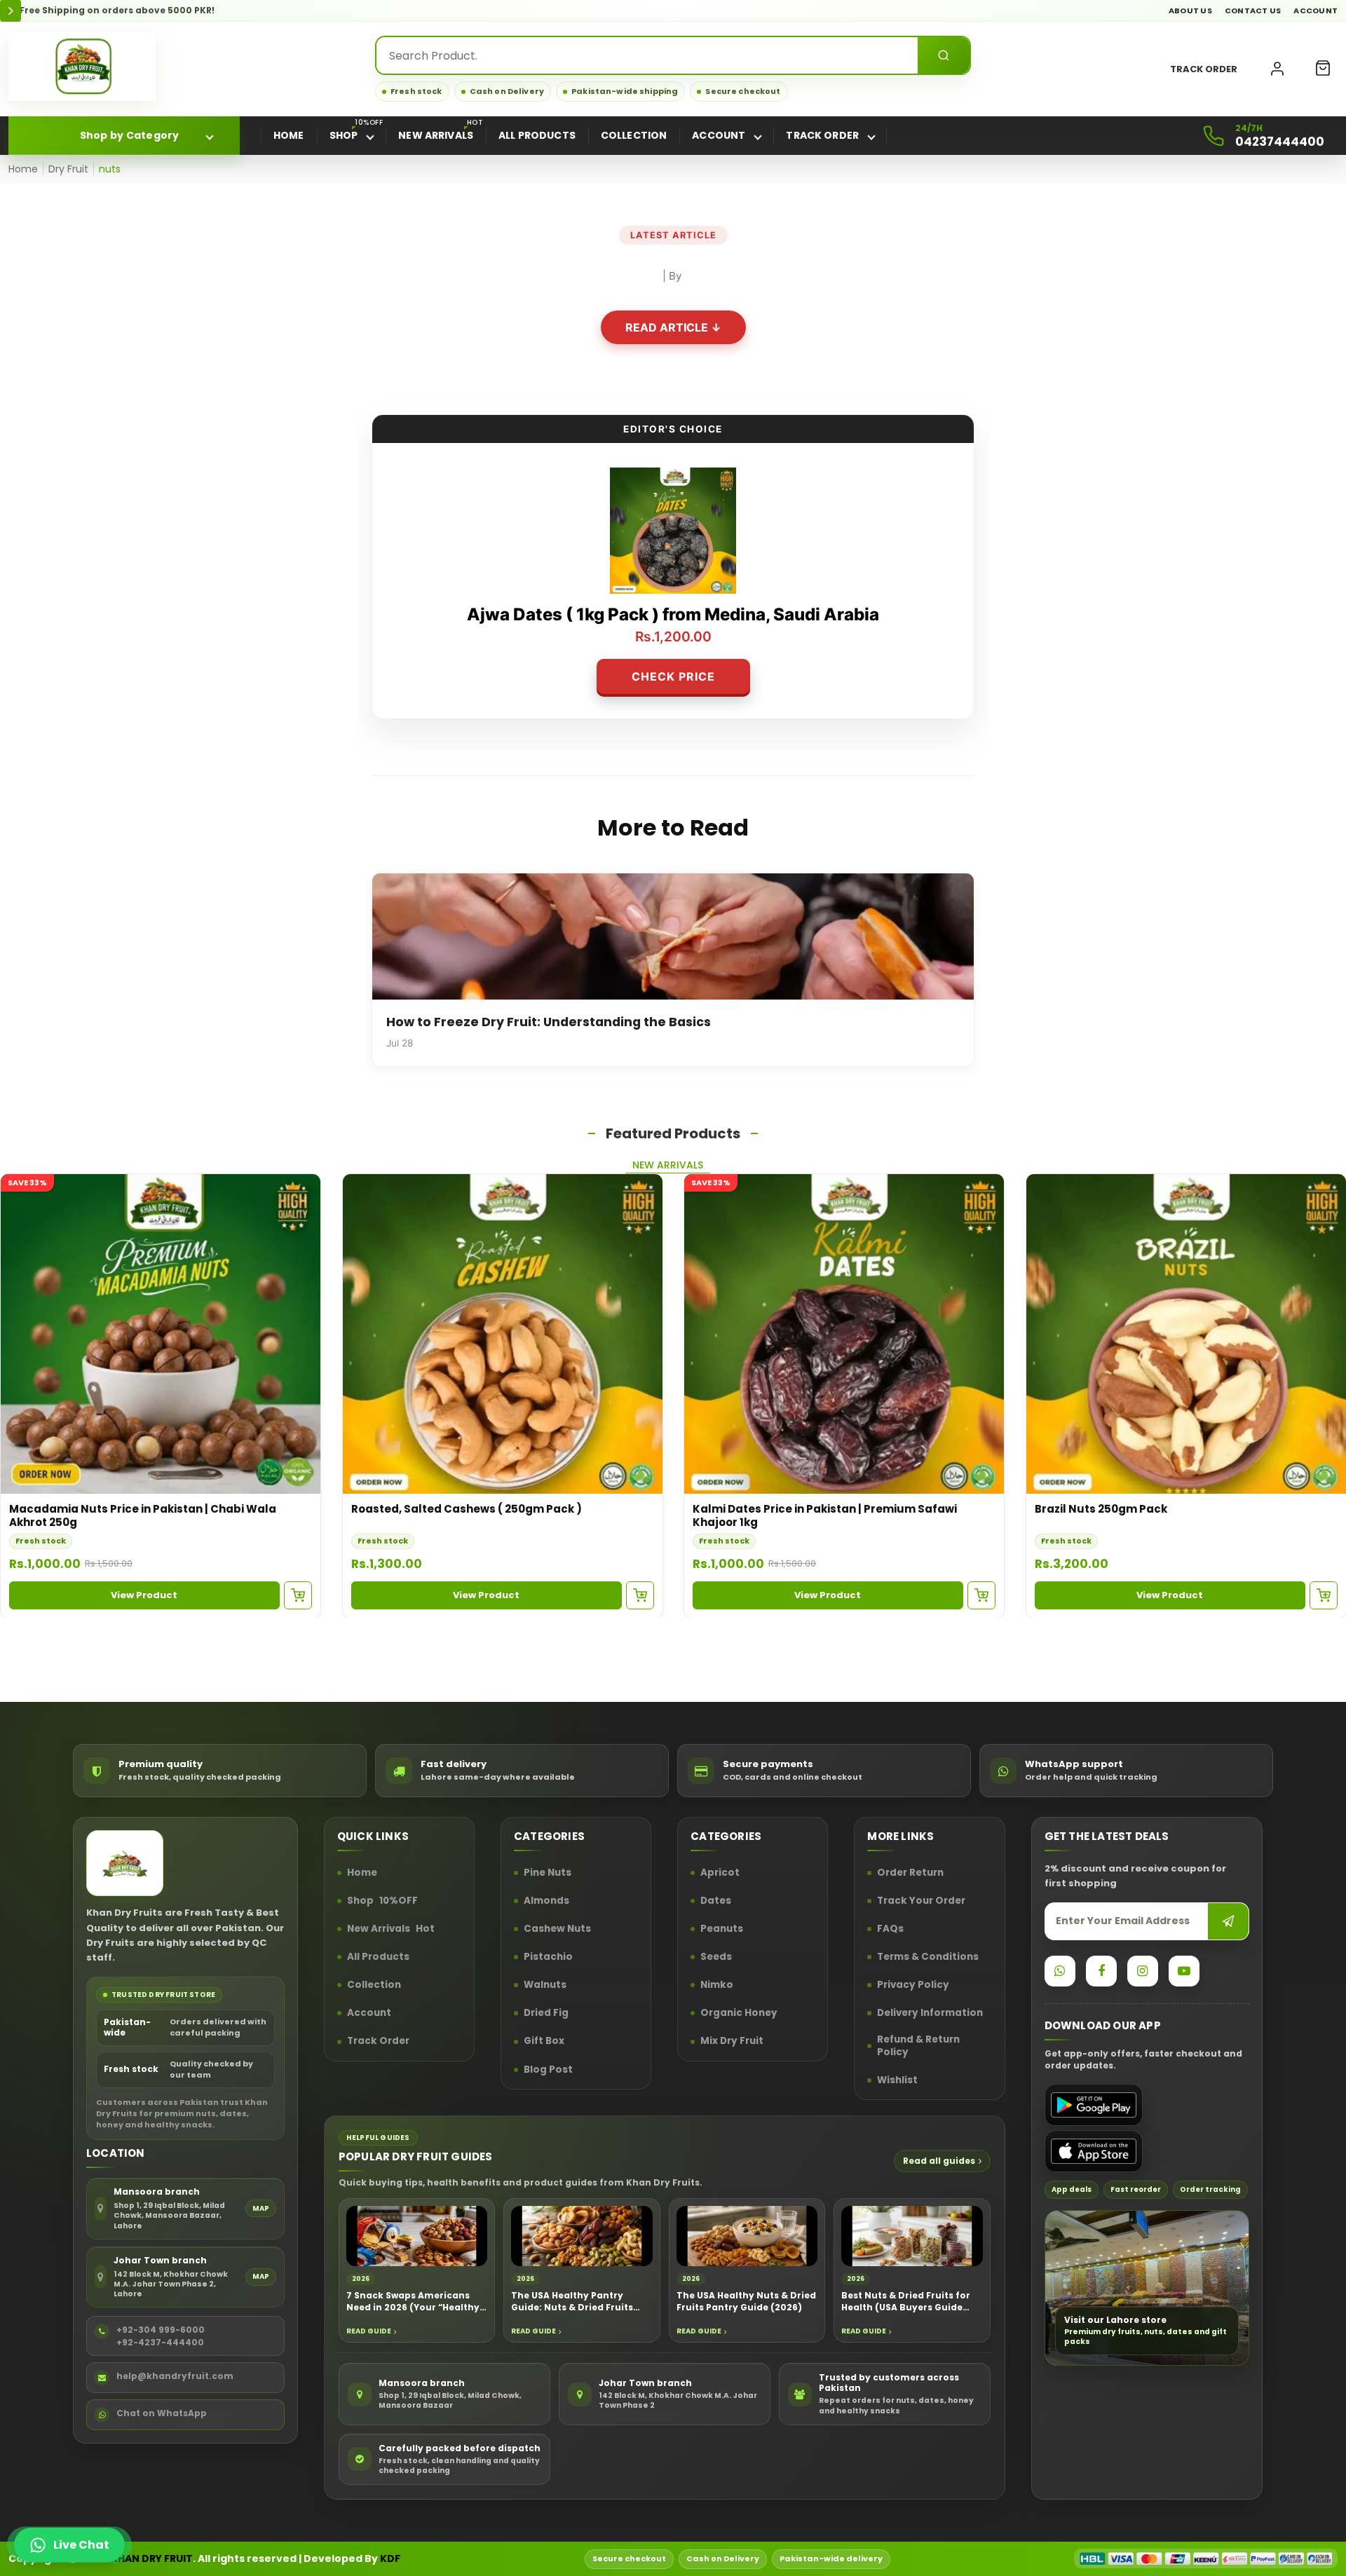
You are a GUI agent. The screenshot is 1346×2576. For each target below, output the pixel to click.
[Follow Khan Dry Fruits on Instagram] (1143, 1971)
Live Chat (81, 2545)
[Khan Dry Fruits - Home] (82, 67)
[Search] (944, 55)
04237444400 (1280, 142)
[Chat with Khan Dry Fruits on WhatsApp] (1060, 1971)
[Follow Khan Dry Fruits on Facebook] (1101, 1971)
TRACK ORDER (1204, 69)
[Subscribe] (1228, 1921)
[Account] (1277, 69)
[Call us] (1214, 136)
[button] (1323, 69)
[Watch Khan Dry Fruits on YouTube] (1184, 1971)
